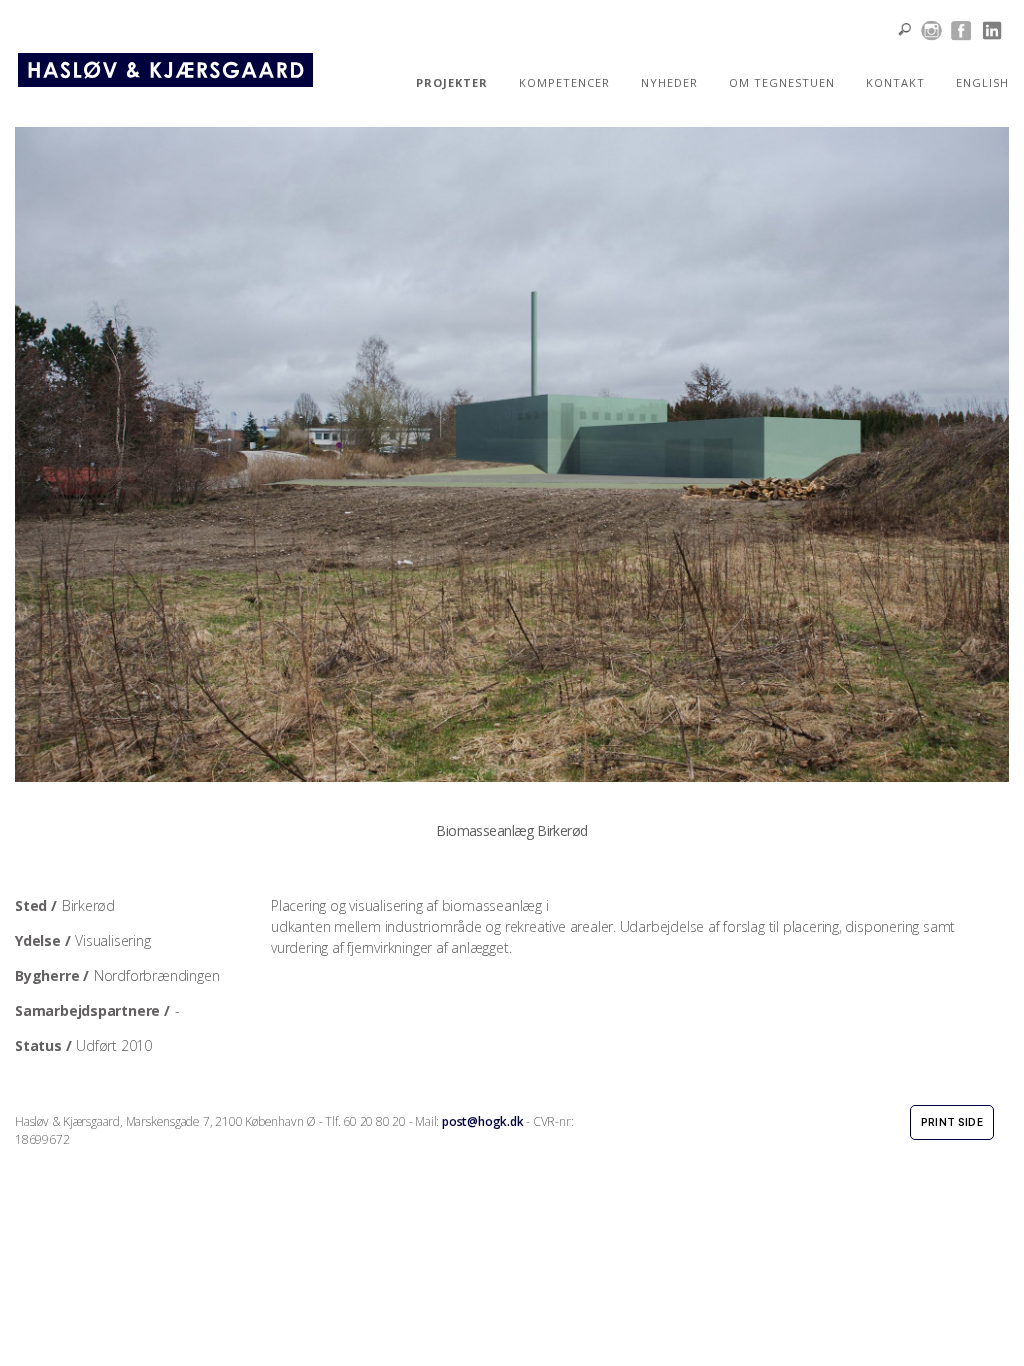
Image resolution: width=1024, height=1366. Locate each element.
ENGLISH (982, 82)
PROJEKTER (452, 82)
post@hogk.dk (482, 1121)
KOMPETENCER (564, 82)
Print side (952, 1122)
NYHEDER (669, 82)
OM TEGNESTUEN (782, 82)
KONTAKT (895, 82)
